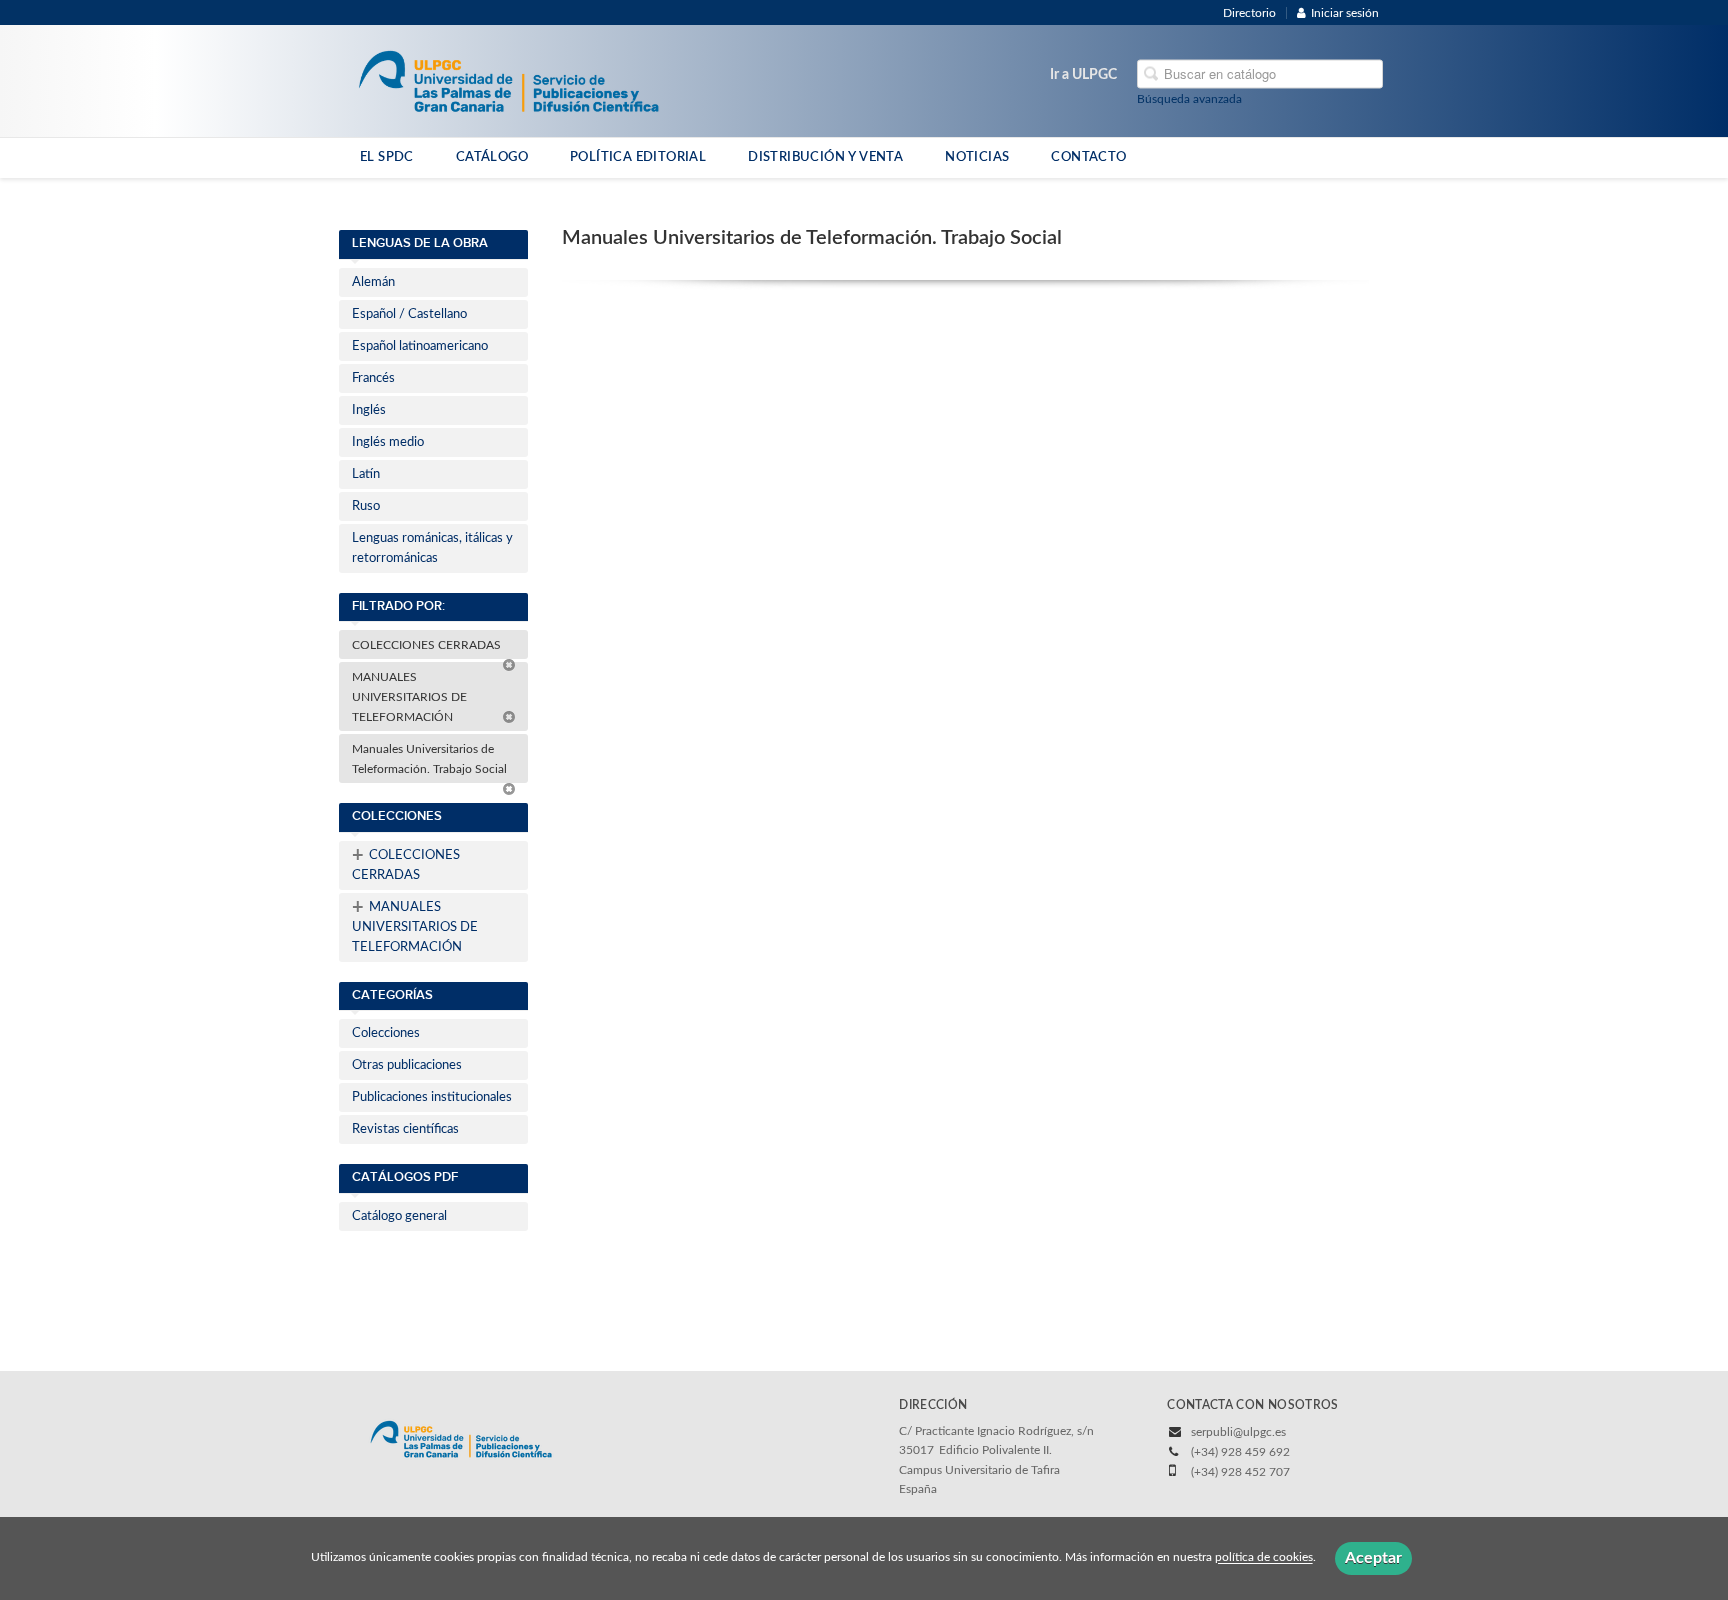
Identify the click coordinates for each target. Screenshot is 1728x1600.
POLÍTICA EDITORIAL (638, 157)
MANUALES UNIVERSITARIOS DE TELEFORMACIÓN (409, 697)
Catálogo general (399, 1216)
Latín (366, 474)
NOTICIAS (977, 157)
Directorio (1249, 13)
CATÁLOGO (492, 157)
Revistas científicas (405, 1129)
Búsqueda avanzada (1189, 99)
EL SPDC (387, 157)
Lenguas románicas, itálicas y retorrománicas (432, 548)
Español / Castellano (409, 314)
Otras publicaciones (407, 1065)
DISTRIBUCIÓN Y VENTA (825, 157)
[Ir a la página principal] (508, 80)
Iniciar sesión (1345, 13)
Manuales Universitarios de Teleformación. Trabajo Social (431, 759)
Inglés (369, 410)
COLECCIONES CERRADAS (428, 645)
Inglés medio (388, 442)
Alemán (373, 282)
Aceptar (1373, 1558)
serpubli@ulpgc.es (1238, 1432)
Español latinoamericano (420, 346)
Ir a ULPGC (1083, 75)
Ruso (366, 506)
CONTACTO (1088, 157)
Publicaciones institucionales (432, 1097)
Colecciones (386, 1033)
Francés (373, 378)
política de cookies (1264, 1558)
